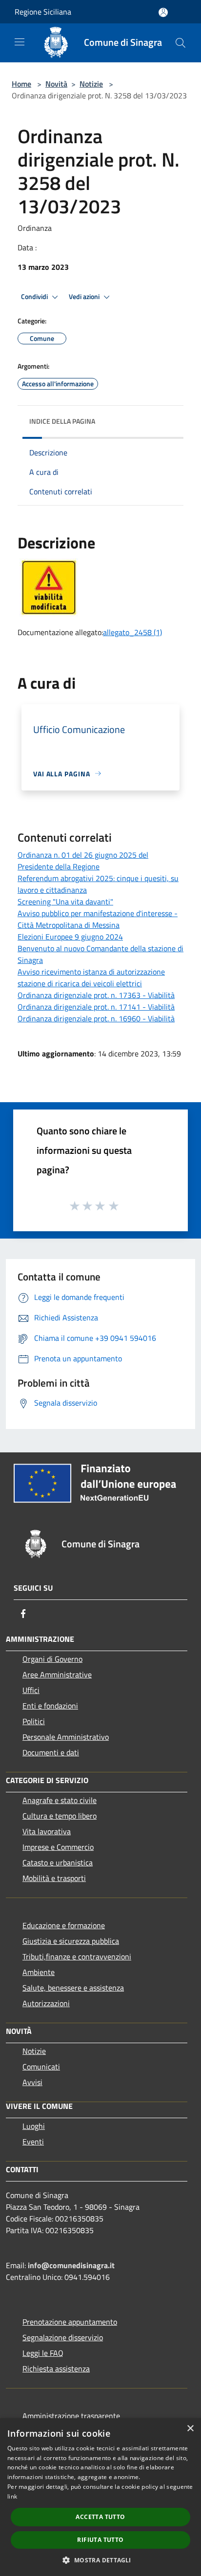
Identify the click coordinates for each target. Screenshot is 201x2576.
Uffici (31, 1690)
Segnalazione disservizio (63, 2337)
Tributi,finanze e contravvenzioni (77, 1956)
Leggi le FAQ (43, 2353)
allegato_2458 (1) (132, 632)
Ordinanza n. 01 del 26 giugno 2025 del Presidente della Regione (83, 861)
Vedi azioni (85, 297)
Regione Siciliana (43, 12)
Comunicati (41, 2067)
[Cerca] (181, 43)
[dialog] (100, 2497)
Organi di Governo (52, 1659)
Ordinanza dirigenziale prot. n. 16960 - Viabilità (96, 1018)
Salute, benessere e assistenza (73, 1988)
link (12, 2496)
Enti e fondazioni (50, 1706)
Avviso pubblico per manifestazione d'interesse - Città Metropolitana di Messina (98, 919)
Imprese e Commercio (58, 1847)
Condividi (35, 297)
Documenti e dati (51, 1752)
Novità (56, 84)
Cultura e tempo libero (60, 1816)
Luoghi (34, 2126)
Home (21, 84)
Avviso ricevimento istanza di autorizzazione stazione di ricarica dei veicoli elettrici (91, 978)
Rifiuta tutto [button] (100, 2540)
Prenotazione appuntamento (70, 2322)
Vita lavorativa (47, 1831)
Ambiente (39, 1972)
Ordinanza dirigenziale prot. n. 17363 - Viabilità (96, 995)
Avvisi (32, 2082)
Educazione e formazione (64, 1925)
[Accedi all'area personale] (163, 12)
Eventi (33, 2142)
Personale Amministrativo (66, 1737)
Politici (34, 1721)
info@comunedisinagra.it (71, 2265)
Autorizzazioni (46, 2003)
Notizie (91, 84)
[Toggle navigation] (20, 42)
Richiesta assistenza (56, 2369)
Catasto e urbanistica (58, 1862)
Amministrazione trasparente (71, 2416)
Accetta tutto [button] (100, 2517)
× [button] (190, 2429)
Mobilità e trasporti (54, 1878)
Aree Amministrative (57, 1674)
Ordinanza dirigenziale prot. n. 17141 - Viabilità (96, 1007)
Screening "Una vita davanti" (65, 902)
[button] (100, 2560)
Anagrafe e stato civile (60, 1800)
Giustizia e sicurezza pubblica (71, 1941)
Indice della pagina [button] (62, 421)
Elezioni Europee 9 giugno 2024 (70, 937)
